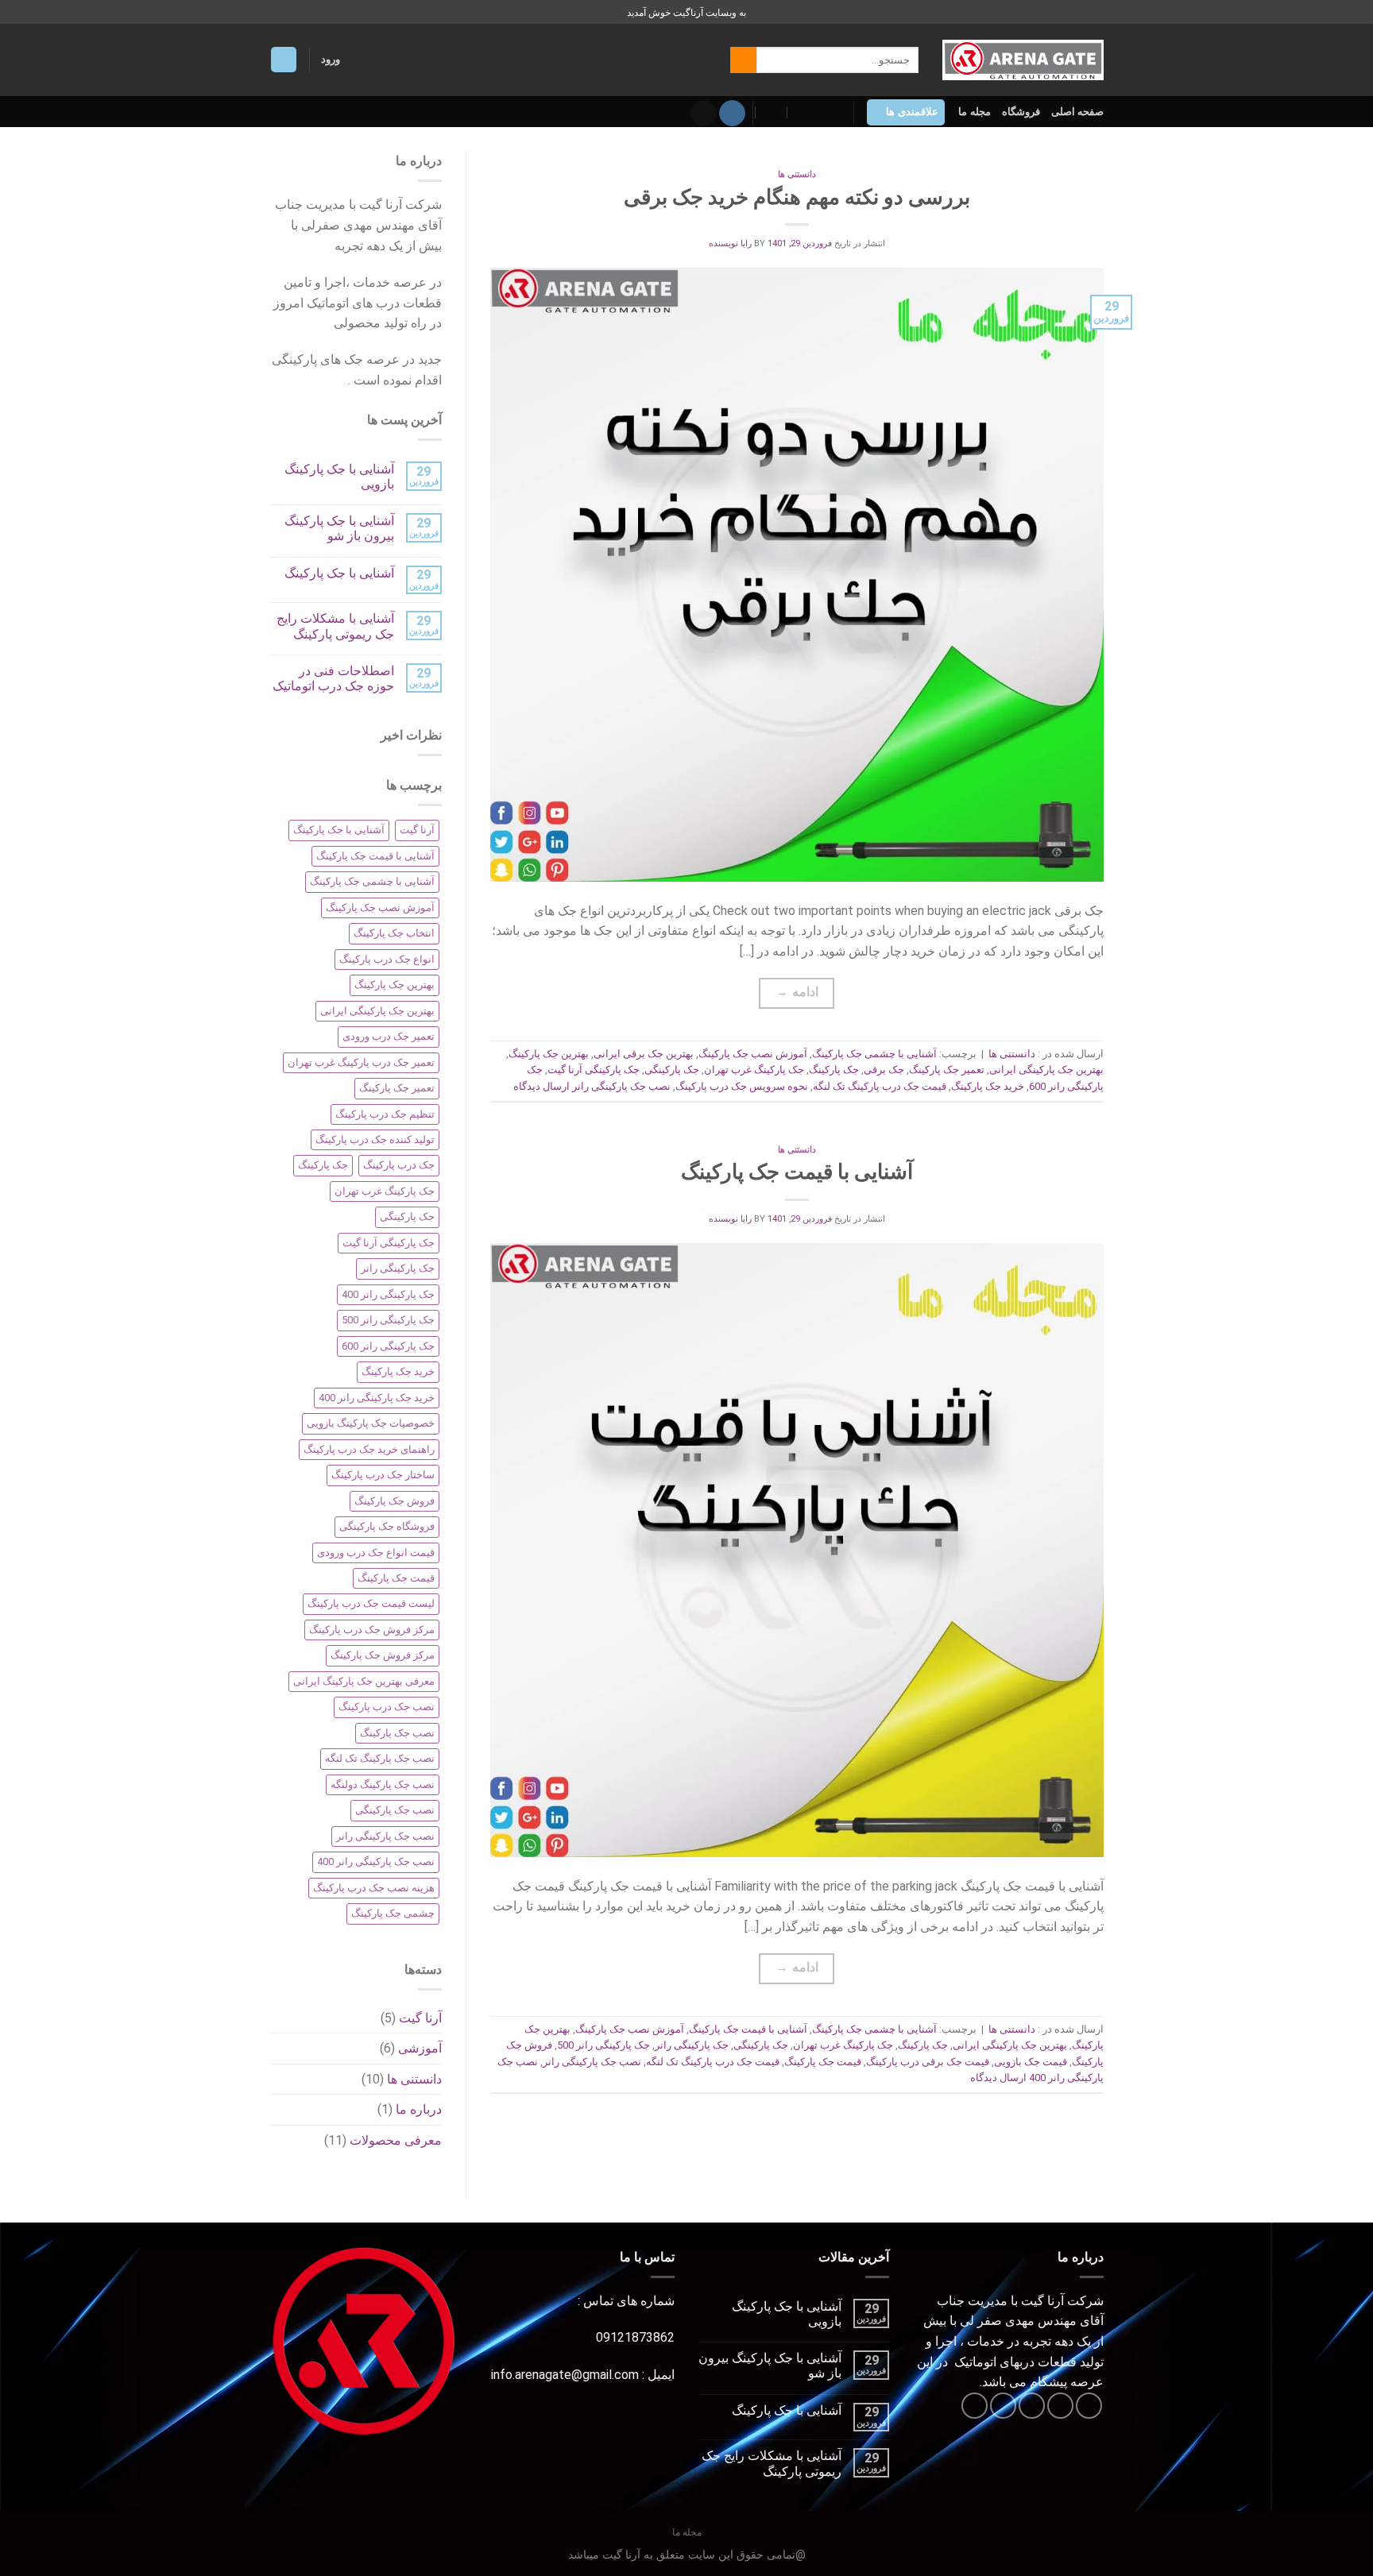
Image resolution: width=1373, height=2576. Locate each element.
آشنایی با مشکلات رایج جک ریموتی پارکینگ (335, 626)
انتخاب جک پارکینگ (394, 933)
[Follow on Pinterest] (975, 2406)
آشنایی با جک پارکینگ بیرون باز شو (339, 528)
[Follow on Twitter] (1032, 2406)
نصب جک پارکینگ (397, 1733)
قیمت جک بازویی (1031, 2062)
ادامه (797, 992)
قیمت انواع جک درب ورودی (376, 1553)
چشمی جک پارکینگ (393, 1913)
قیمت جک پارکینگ (823, 2062)
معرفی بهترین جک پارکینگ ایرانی (364, 1681)
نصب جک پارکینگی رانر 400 (376, 1862)
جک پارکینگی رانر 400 (388, 1294)
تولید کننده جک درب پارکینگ (375, 1139)
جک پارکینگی (672, 1070)
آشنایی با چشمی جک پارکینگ (874, 1054)
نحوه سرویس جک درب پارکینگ (742, 1086)
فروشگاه (1021, 112)
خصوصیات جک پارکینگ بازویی (371, 1423)
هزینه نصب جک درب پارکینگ (374, 1888)
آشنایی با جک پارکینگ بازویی (339, 477)
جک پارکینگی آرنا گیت (594, 1070)
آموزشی (420, 2048)
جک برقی (884, 1070)
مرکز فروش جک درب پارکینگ (372, 1630)
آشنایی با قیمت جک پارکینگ (797, 1172)
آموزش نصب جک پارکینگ (753, 1054)
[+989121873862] (772, 112)
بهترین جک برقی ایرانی (644, 1054)
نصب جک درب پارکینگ (387, 1707)
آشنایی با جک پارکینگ (339, 573)
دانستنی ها (797, 174)
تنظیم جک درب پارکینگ (385, 1114)
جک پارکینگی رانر (692, 2045)
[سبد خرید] (284, 60)
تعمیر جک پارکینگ (947, 1070)
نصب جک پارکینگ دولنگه (383, 1784)
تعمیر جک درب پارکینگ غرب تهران (361, 1062)
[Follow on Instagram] (732, 114)
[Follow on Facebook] (1089, 2406)
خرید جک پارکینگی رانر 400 (377, 1398)
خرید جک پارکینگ (988, 1086)
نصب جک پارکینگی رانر (621, 1086)
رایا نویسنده (730, 243)
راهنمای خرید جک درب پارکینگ (369, 1449)
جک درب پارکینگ (399, 1165)
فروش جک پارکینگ (394, 1501)
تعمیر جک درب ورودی (389, 1036)
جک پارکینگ (834, 1070)
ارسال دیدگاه (541, 1086)
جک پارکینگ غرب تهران (754, 1070)
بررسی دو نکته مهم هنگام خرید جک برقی (797, 197)
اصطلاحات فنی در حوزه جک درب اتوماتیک (333, 678)
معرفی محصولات (396, 2140)
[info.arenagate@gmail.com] (835, 112)
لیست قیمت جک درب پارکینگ (371, 1603)
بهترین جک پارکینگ (549, 1054)
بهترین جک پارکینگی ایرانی (1046, 1070)
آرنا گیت (417, 830)
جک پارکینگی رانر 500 (603, 2045)
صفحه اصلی (1077, 112)
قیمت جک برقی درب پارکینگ (928, 2062)
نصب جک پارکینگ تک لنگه (380, 1758)
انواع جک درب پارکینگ (387, 959)
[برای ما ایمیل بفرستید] (704, 114)
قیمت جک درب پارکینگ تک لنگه (880, 1086)
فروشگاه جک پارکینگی (387, 1526)
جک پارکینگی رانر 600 (388, 1346)
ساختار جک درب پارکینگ (383, 1475)
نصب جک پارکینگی (395, 1810)
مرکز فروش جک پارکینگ (383, 1655)
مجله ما (974, 112)
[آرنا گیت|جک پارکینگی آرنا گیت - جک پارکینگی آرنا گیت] (1023, 60)
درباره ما (419, 2109)
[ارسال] (743, 60)
